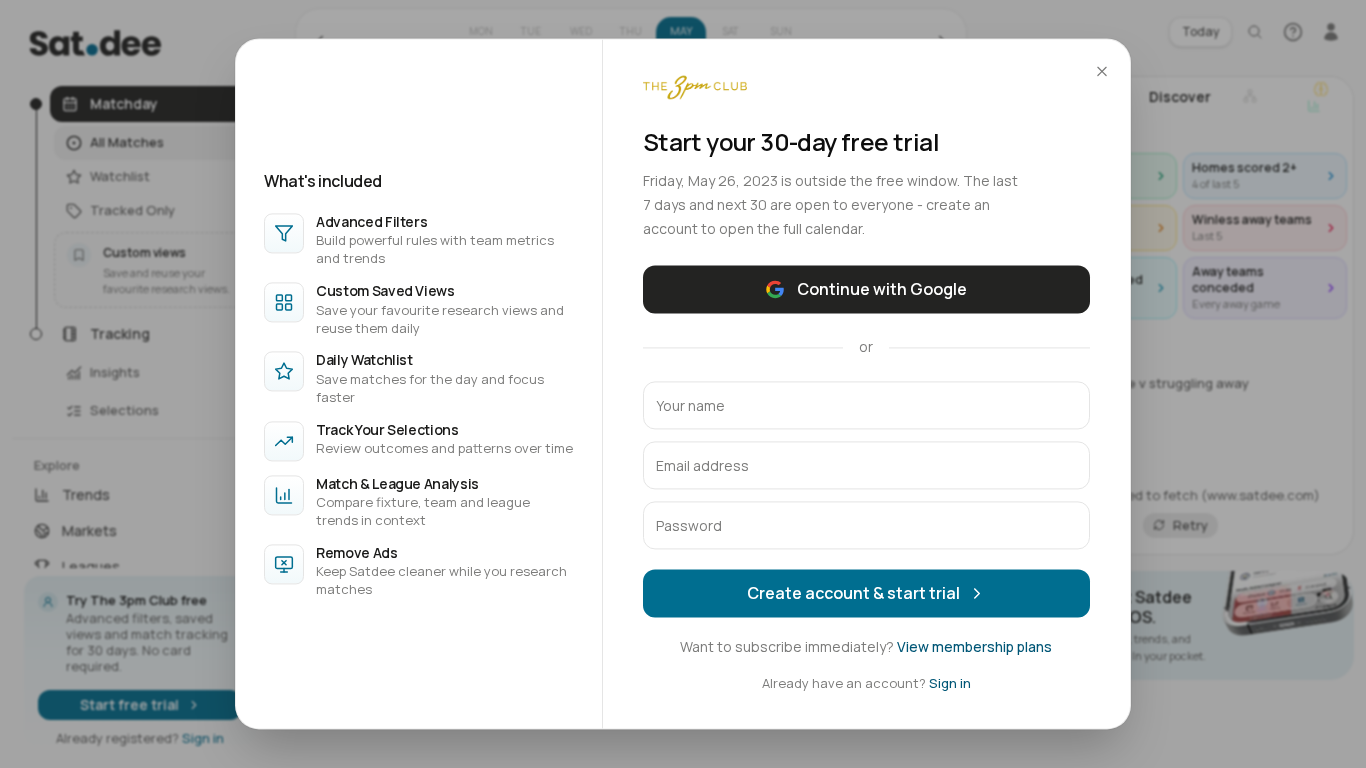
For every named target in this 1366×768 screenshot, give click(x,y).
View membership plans (974, 646)
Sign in (950, 683)
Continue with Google (882, 289)
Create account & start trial (853, 593)
